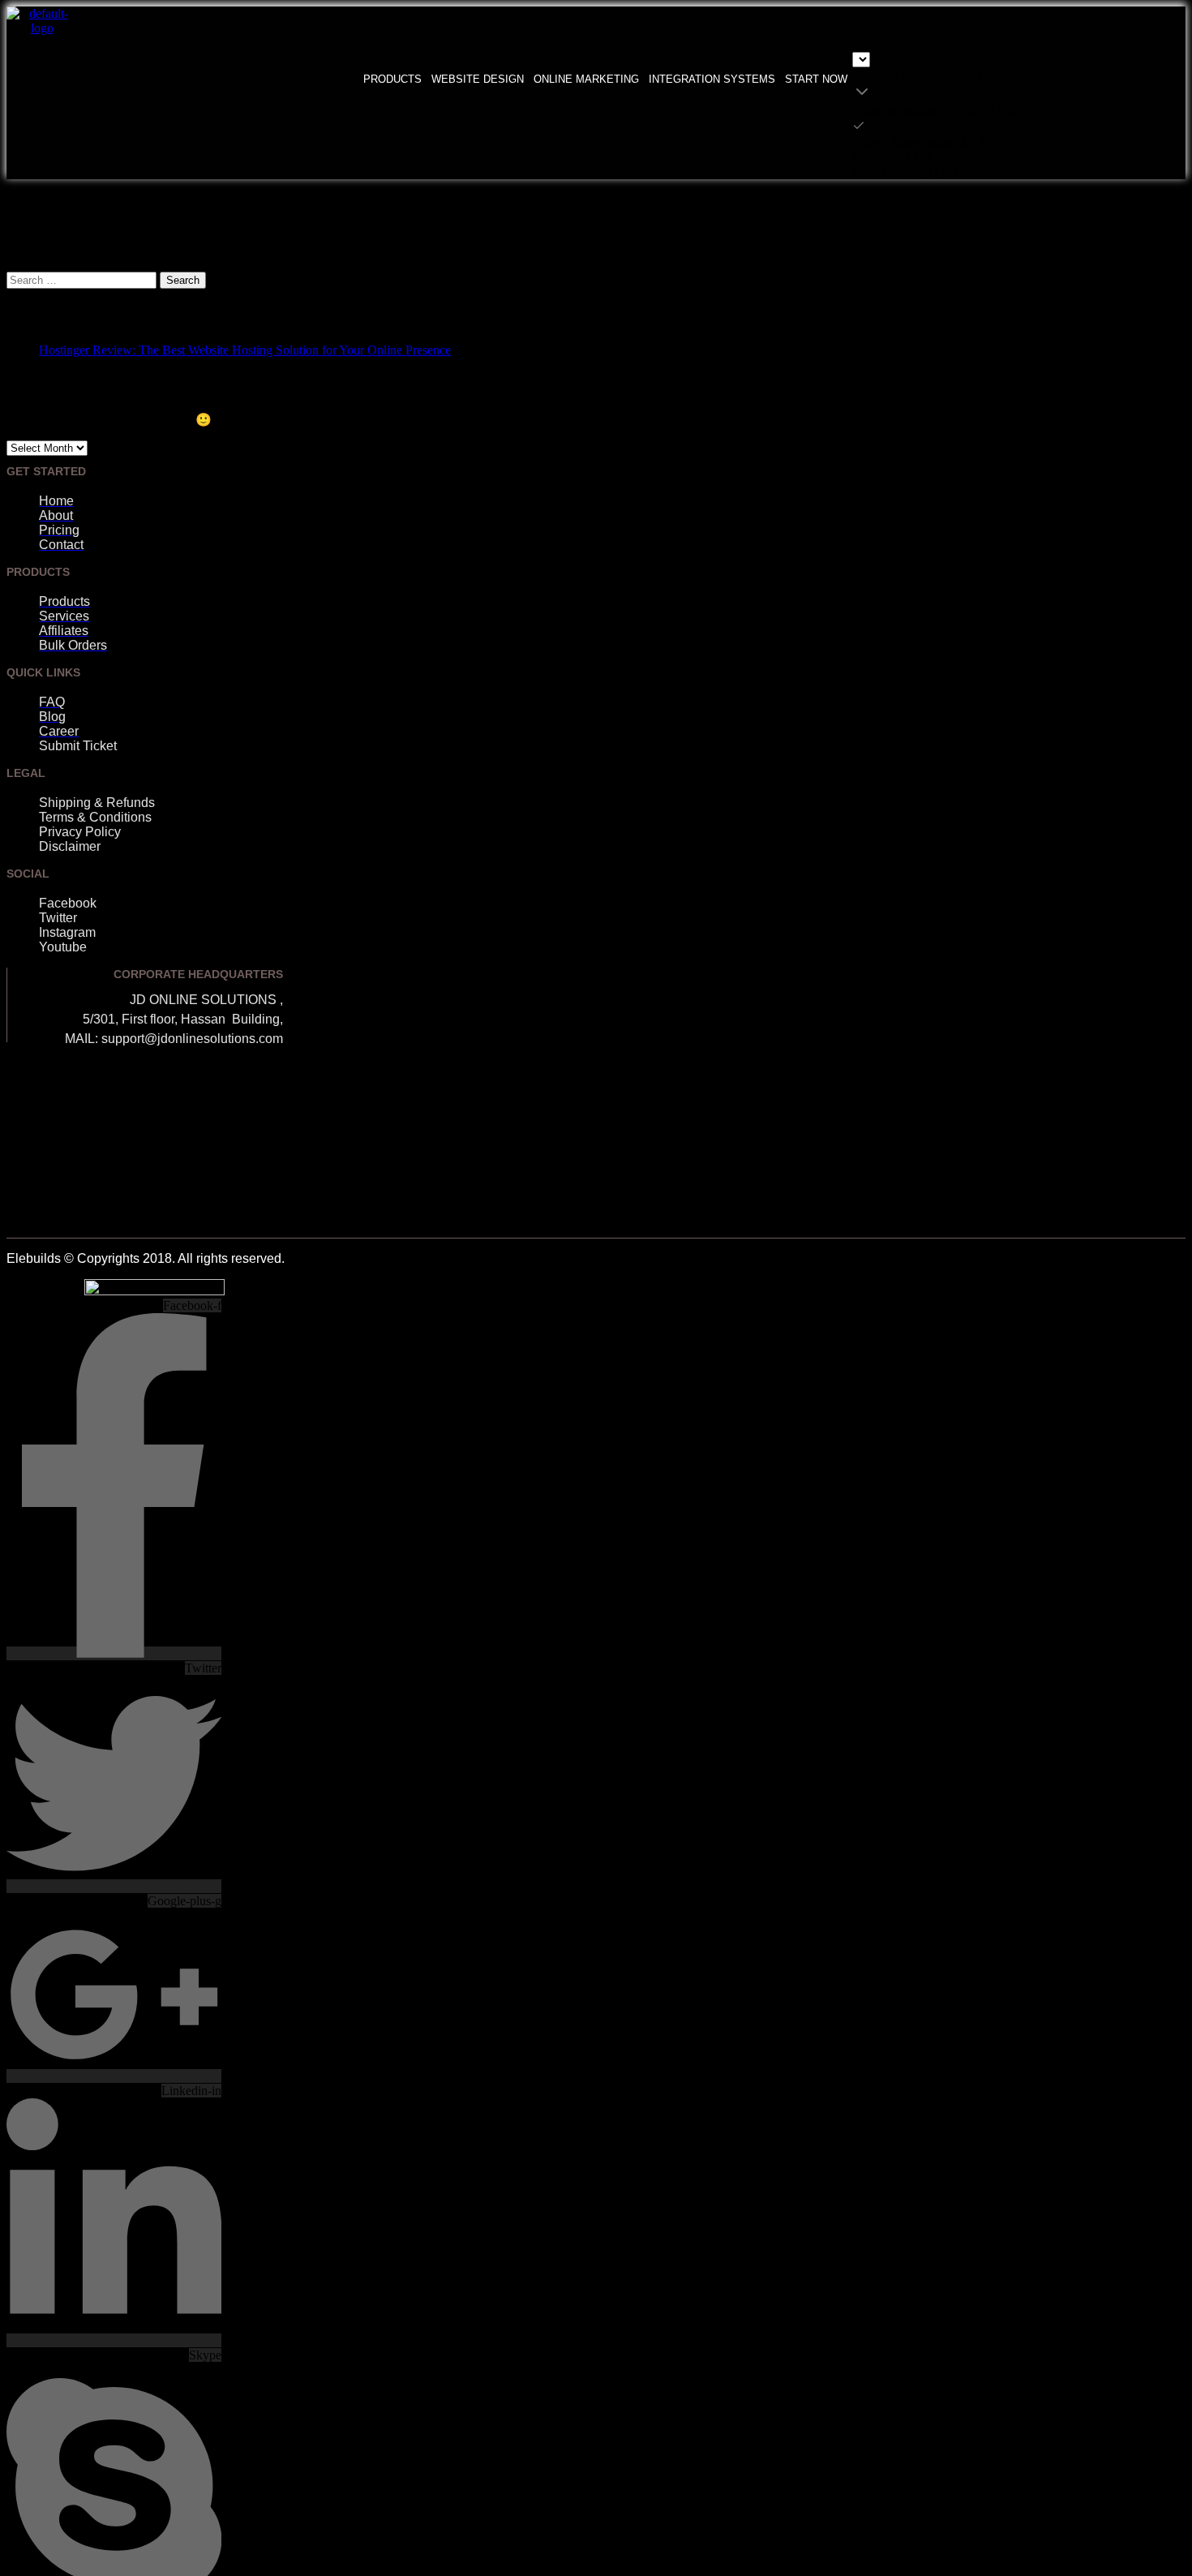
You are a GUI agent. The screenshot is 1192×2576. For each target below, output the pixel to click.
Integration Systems (712, 79)
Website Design (478, 79)
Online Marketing (586, 79)
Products (392, 79)
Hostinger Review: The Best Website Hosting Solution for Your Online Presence (245, 350)
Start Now (816, 79)
